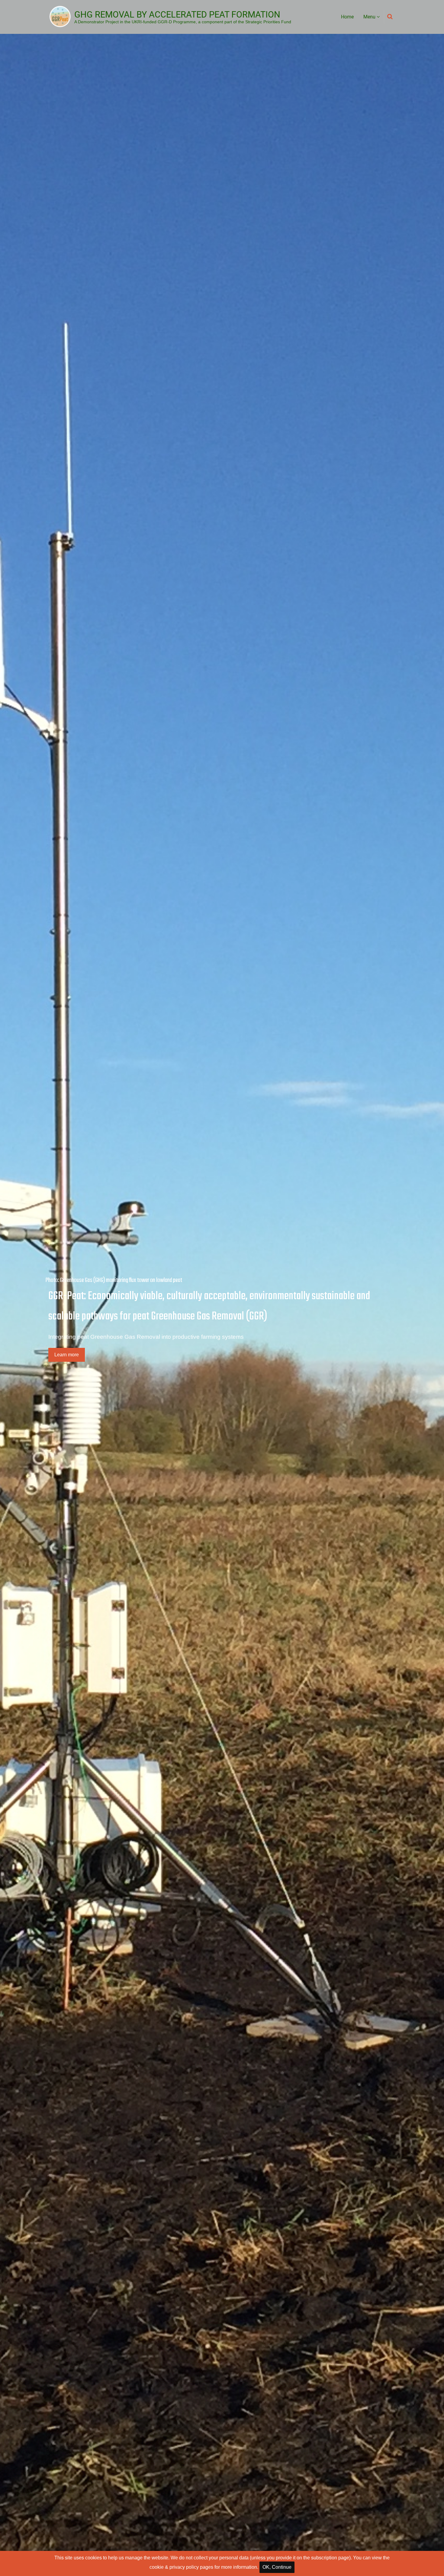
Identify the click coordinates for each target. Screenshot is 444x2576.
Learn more (67, 1355)
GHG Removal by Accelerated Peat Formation (177, 15)
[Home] (60, 16)
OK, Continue (277, 2567)
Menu (370, 17)
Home (347, 17)
